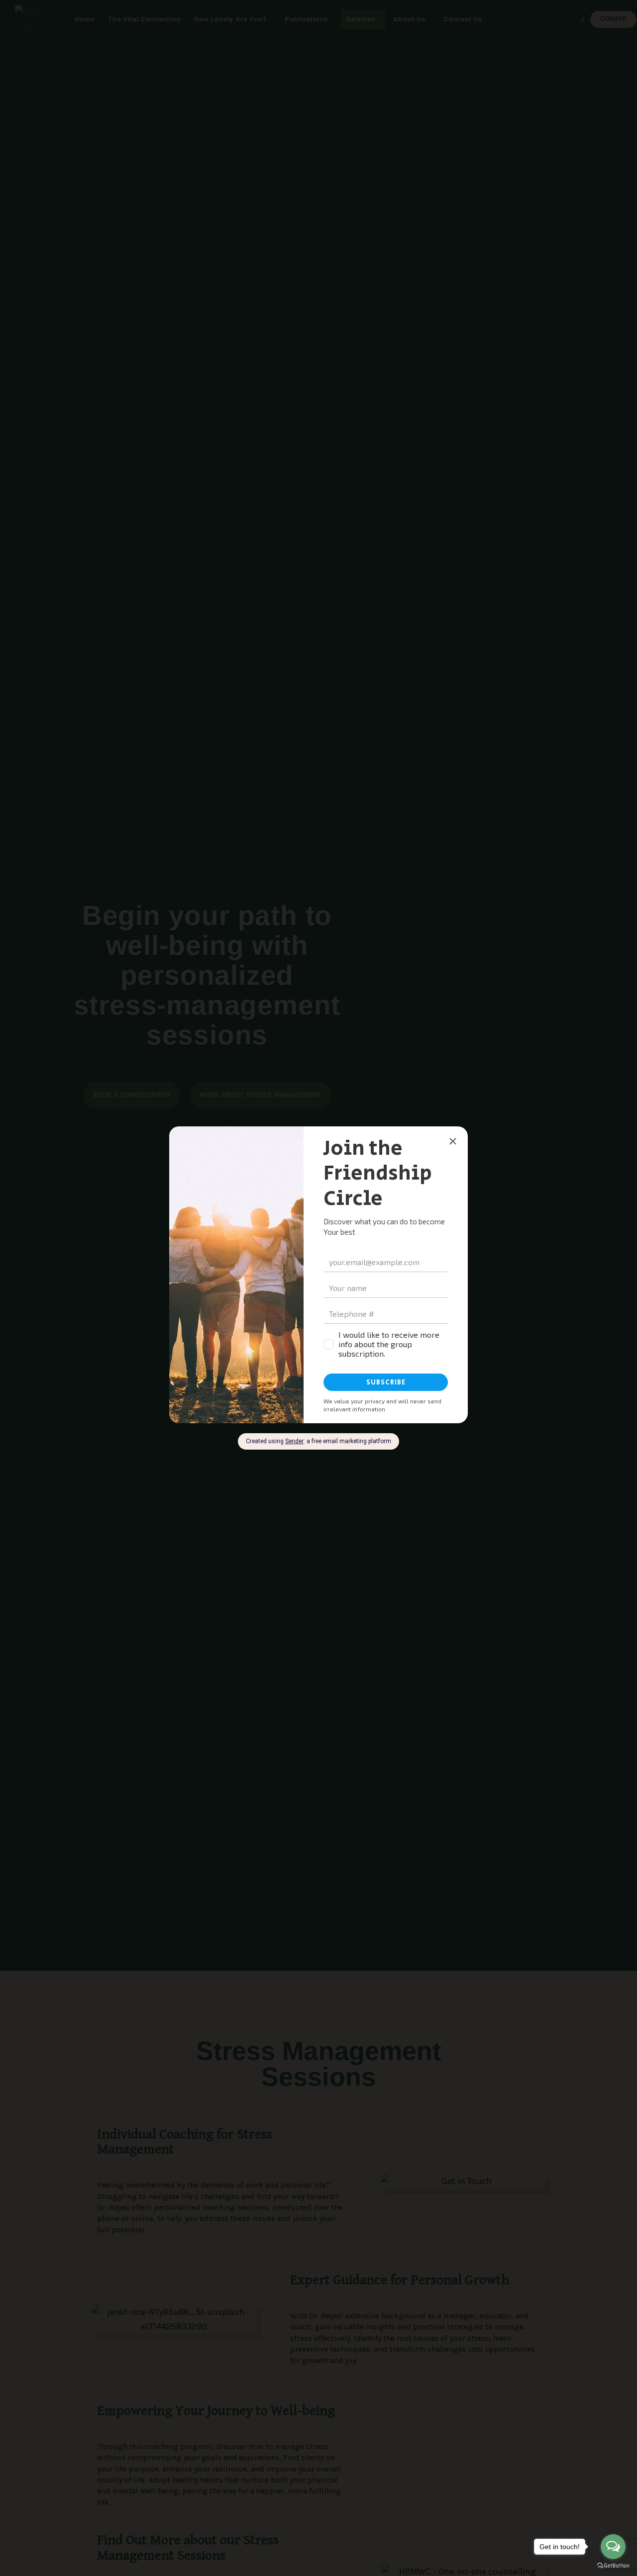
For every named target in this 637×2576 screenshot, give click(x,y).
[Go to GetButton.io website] (613, 2566)
